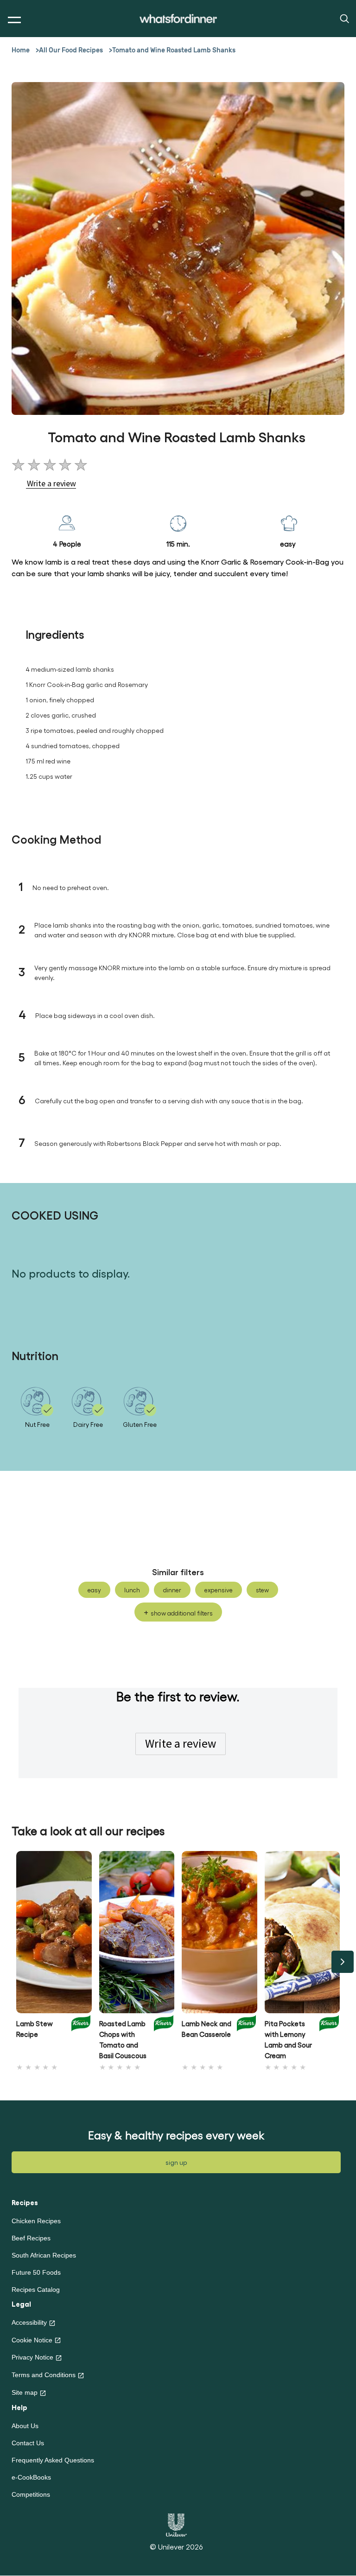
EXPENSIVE (219, 1590)
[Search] (344, 18)
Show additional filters (182, 1613)
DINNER (172, 1590)
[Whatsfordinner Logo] (178, 19)
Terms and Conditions (44, 2375)
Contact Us (28, 2443)
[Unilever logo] (176, 2524)
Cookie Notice (32, 2340)
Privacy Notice (32, 2357)
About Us (25, 2426)
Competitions (31, 2494)
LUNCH (132, 1590)
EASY (94, 1590)
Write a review (181, 1743)
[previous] (13, 1962)
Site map (25, 2392)
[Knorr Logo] (81, 2037)
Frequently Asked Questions (53, 2460)
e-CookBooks (31, 2477)
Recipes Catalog (36, 2290)
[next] (343, 1962)
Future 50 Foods (36, 2272)
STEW (262, 1590)
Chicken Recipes (36, 2221)
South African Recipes (44, 2255)
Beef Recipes (31, 2238)
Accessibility (29, 2322)
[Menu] (12, 20)
